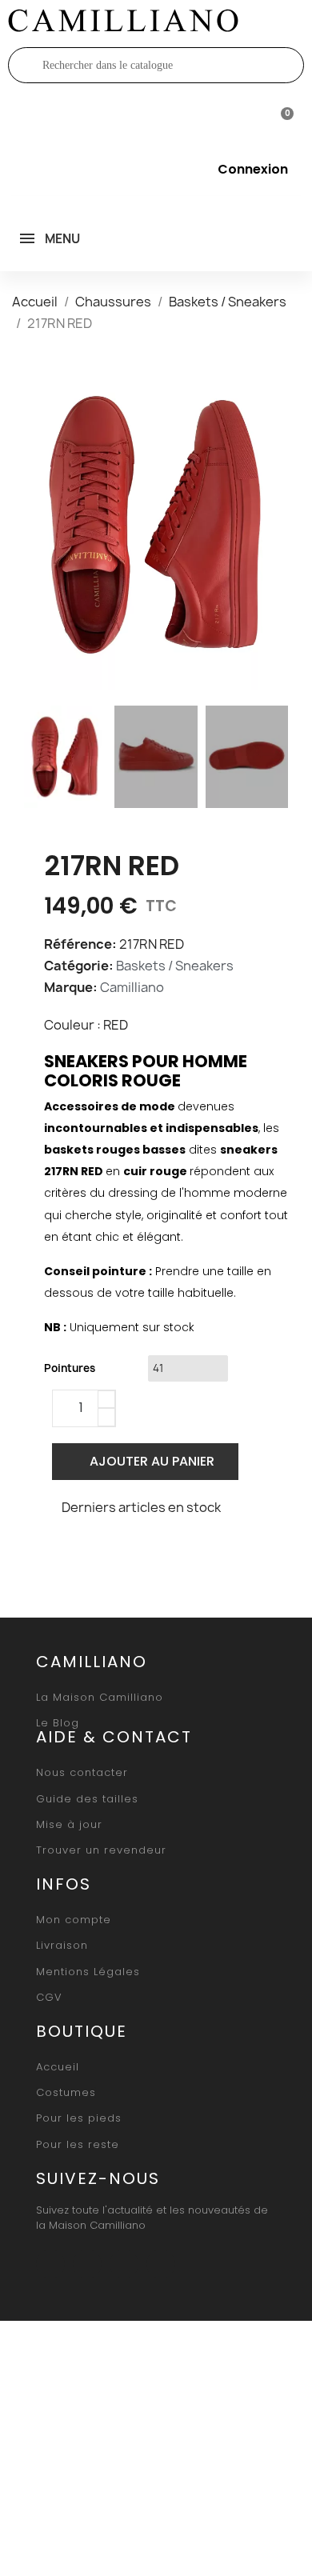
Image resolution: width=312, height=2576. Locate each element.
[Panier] (280, 117)
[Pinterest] (136, 1550)
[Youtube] (124, 2264)
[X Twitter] (98, 1550)
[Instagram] (87, 2264)
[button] (38, 525)
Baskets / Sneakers (175, 966)
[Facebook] (61, 1550)
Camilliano (132, 987)
